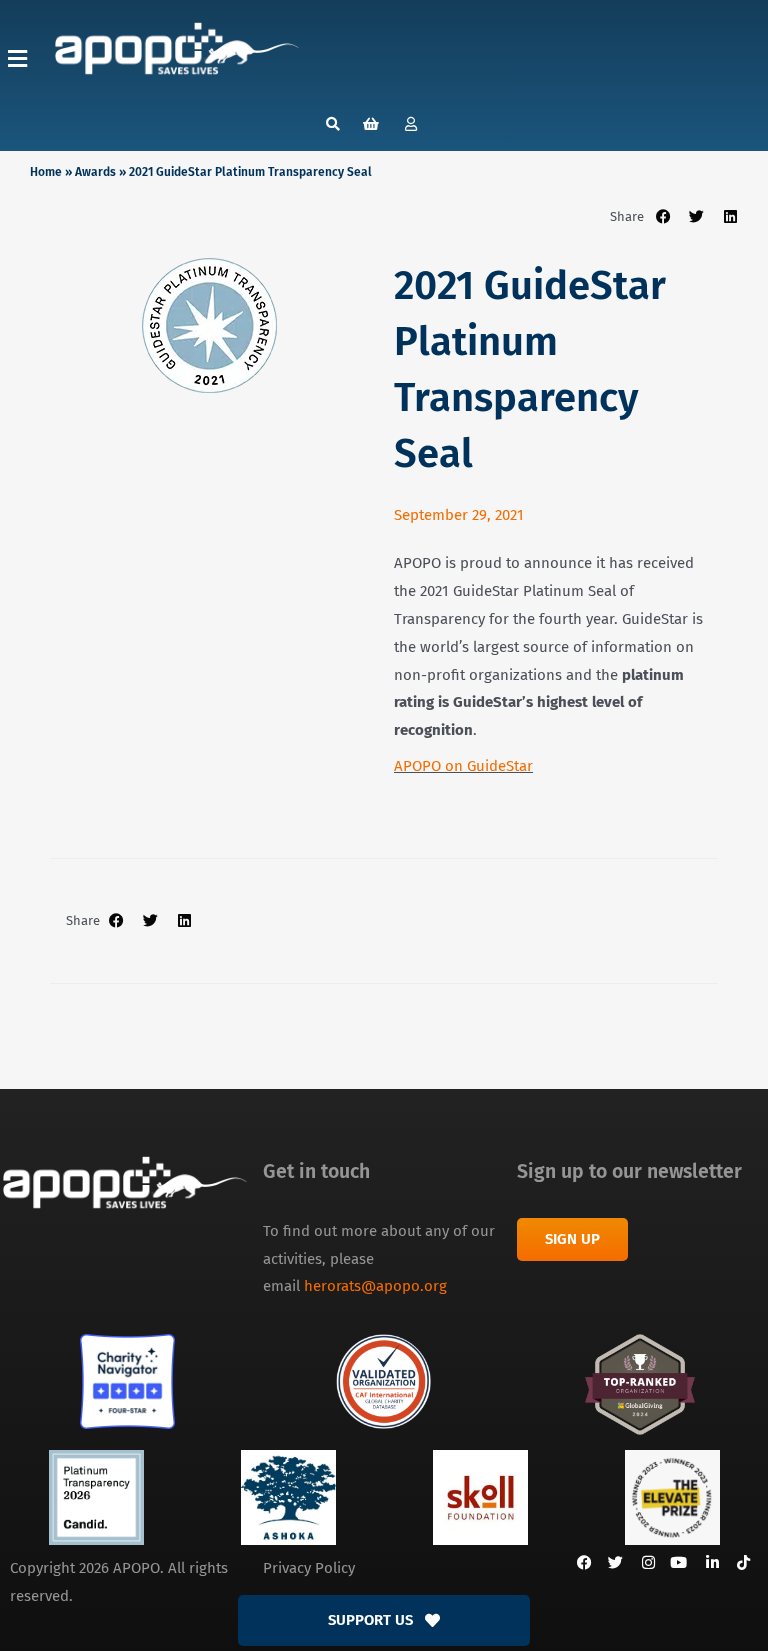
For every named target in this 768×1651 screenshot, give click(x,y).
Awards (95, 172)
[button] (17, 58)
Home (46, 172)
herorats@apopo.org (375, 1286)
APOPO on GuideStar (463, 766)
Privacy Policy (309, 1568)
